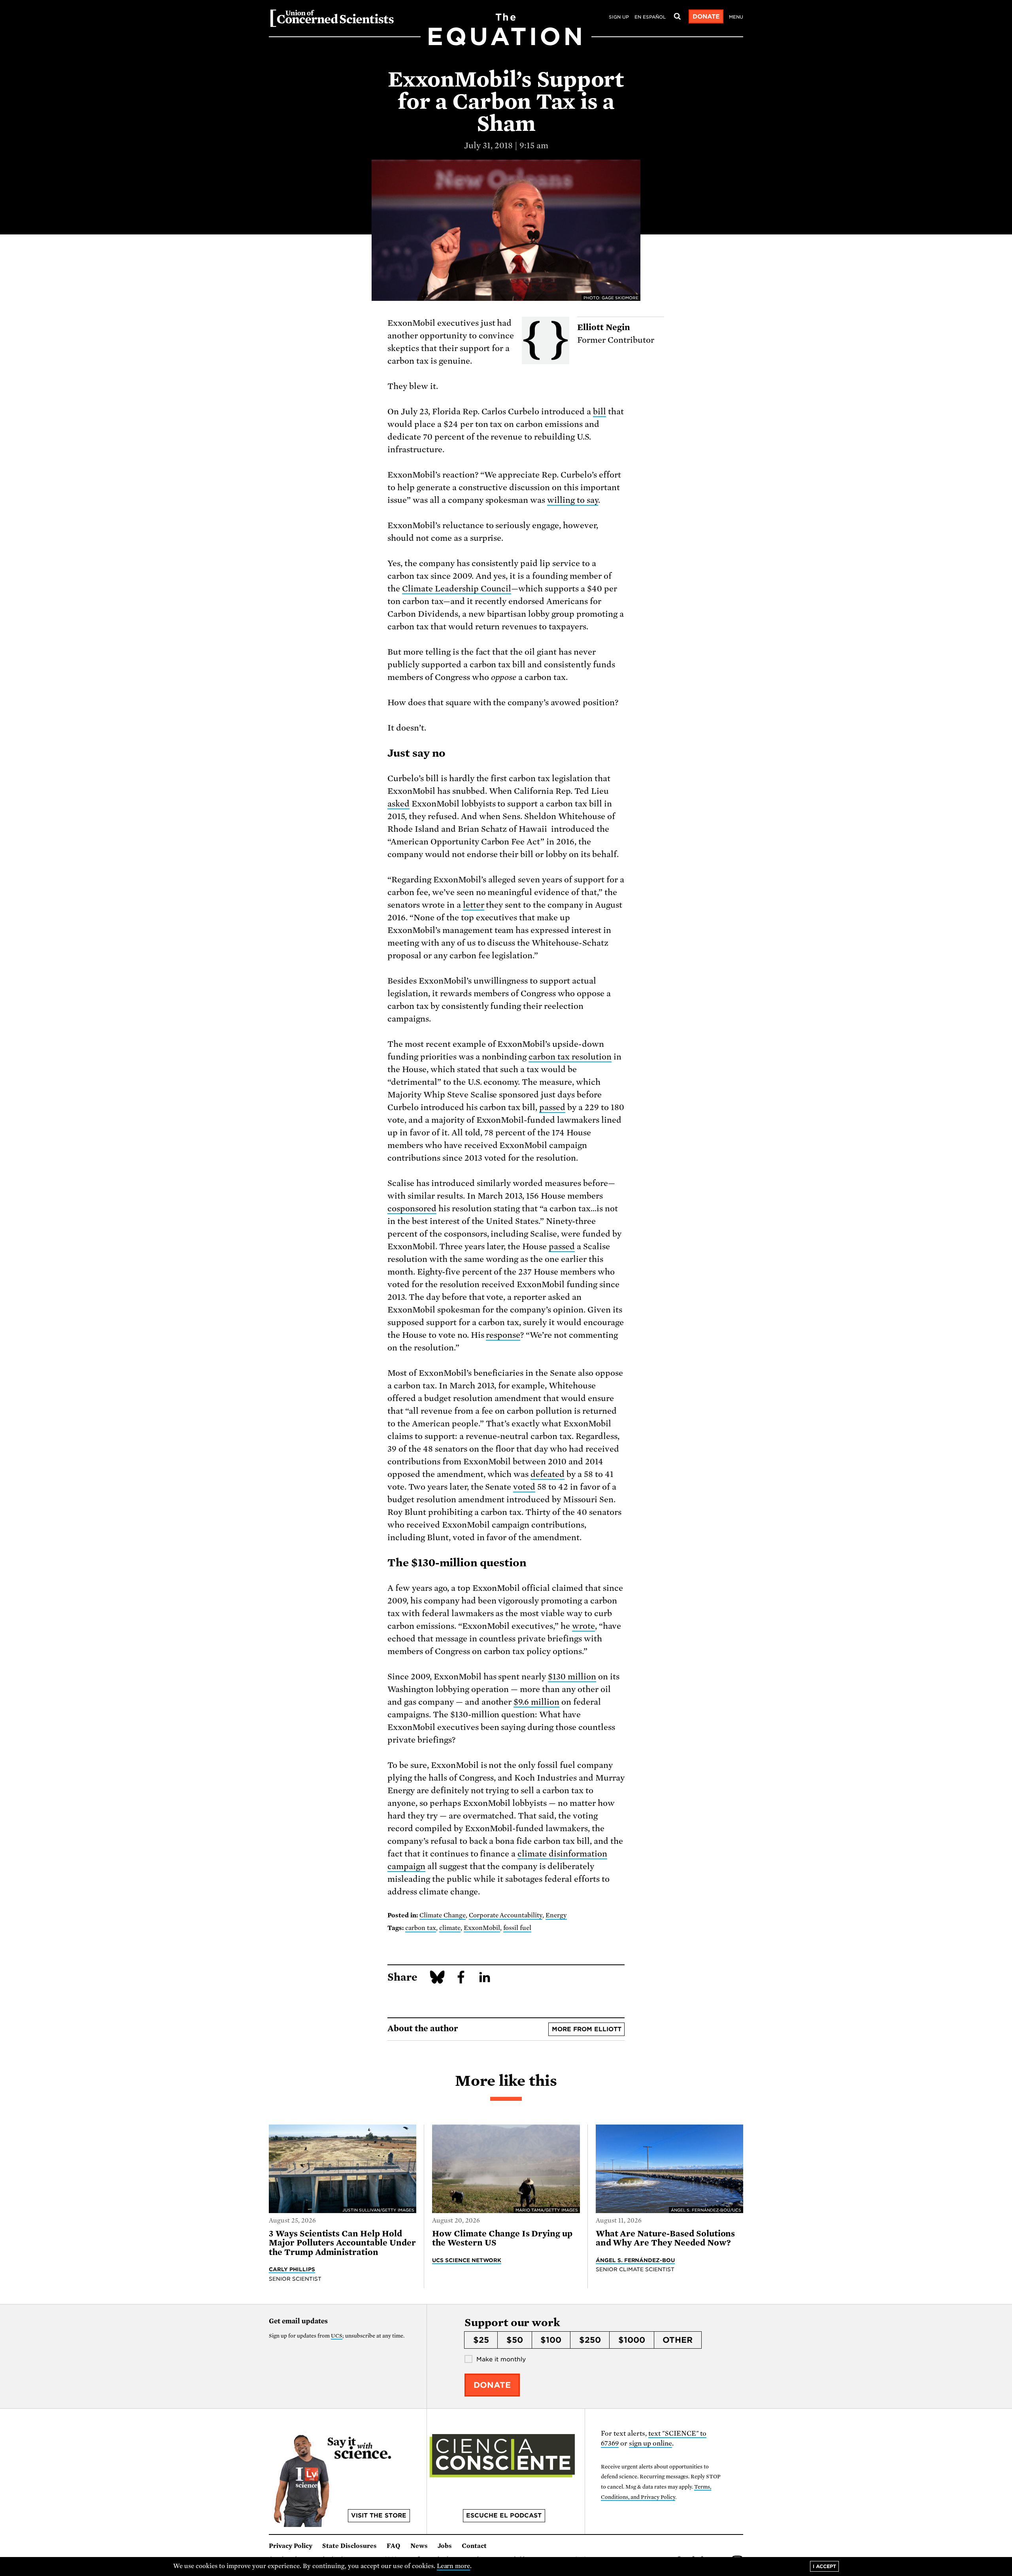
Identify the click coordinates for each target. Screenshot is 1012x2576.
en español (650, 17)
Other (678, 2340)
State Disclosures (349, 2546)
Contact (474, 2546)
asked (398, 804)
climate (450, 1928)
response (503, 1335)
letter (474, 905)
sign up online (650, 2443)
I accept (824, 2566)
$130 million (572, 1677)
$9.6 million (536, 1702)
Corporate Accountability (506, 1915)
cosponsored (412, 1209)
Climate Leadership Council (457, 589)
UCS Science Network (467, 2260)
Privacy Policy (291, 2546)
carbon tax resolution (570, 1057)
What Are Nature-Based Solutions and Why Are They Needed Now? (666, 2238)
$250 (590, 2340)
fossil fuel (517, 1928)
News (419, 2546)
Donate (706, 17)
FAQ (394, 2546)
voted (524, 1487)
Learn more (454, 2566)
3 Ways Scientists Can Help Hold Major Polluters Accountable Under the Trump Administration (342, 2243)
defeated (548, 1474)
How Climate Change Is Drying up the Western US (502, 2238)
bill (599, 412)
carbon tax (421, 1928)
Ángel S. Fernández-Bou (635, 2260)
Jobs (445, 2546)
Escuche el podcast (504, 2516)
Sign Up (619, 17)
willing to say (573, 500)
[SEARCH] (677, 17)
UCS (337, 2336)
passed (552, 1107)
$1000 (632, 2340)
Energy (556, 1915)
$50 (515, 2340)
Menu (736, 17)
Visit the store (379, 2516)
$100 (551, 2340)
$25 (481, 2340)
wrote (583, 1626)
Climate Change (443, 1915)
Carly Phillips (292, 2269)
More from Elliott (587, 2029)
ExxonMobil (482, 1928)
